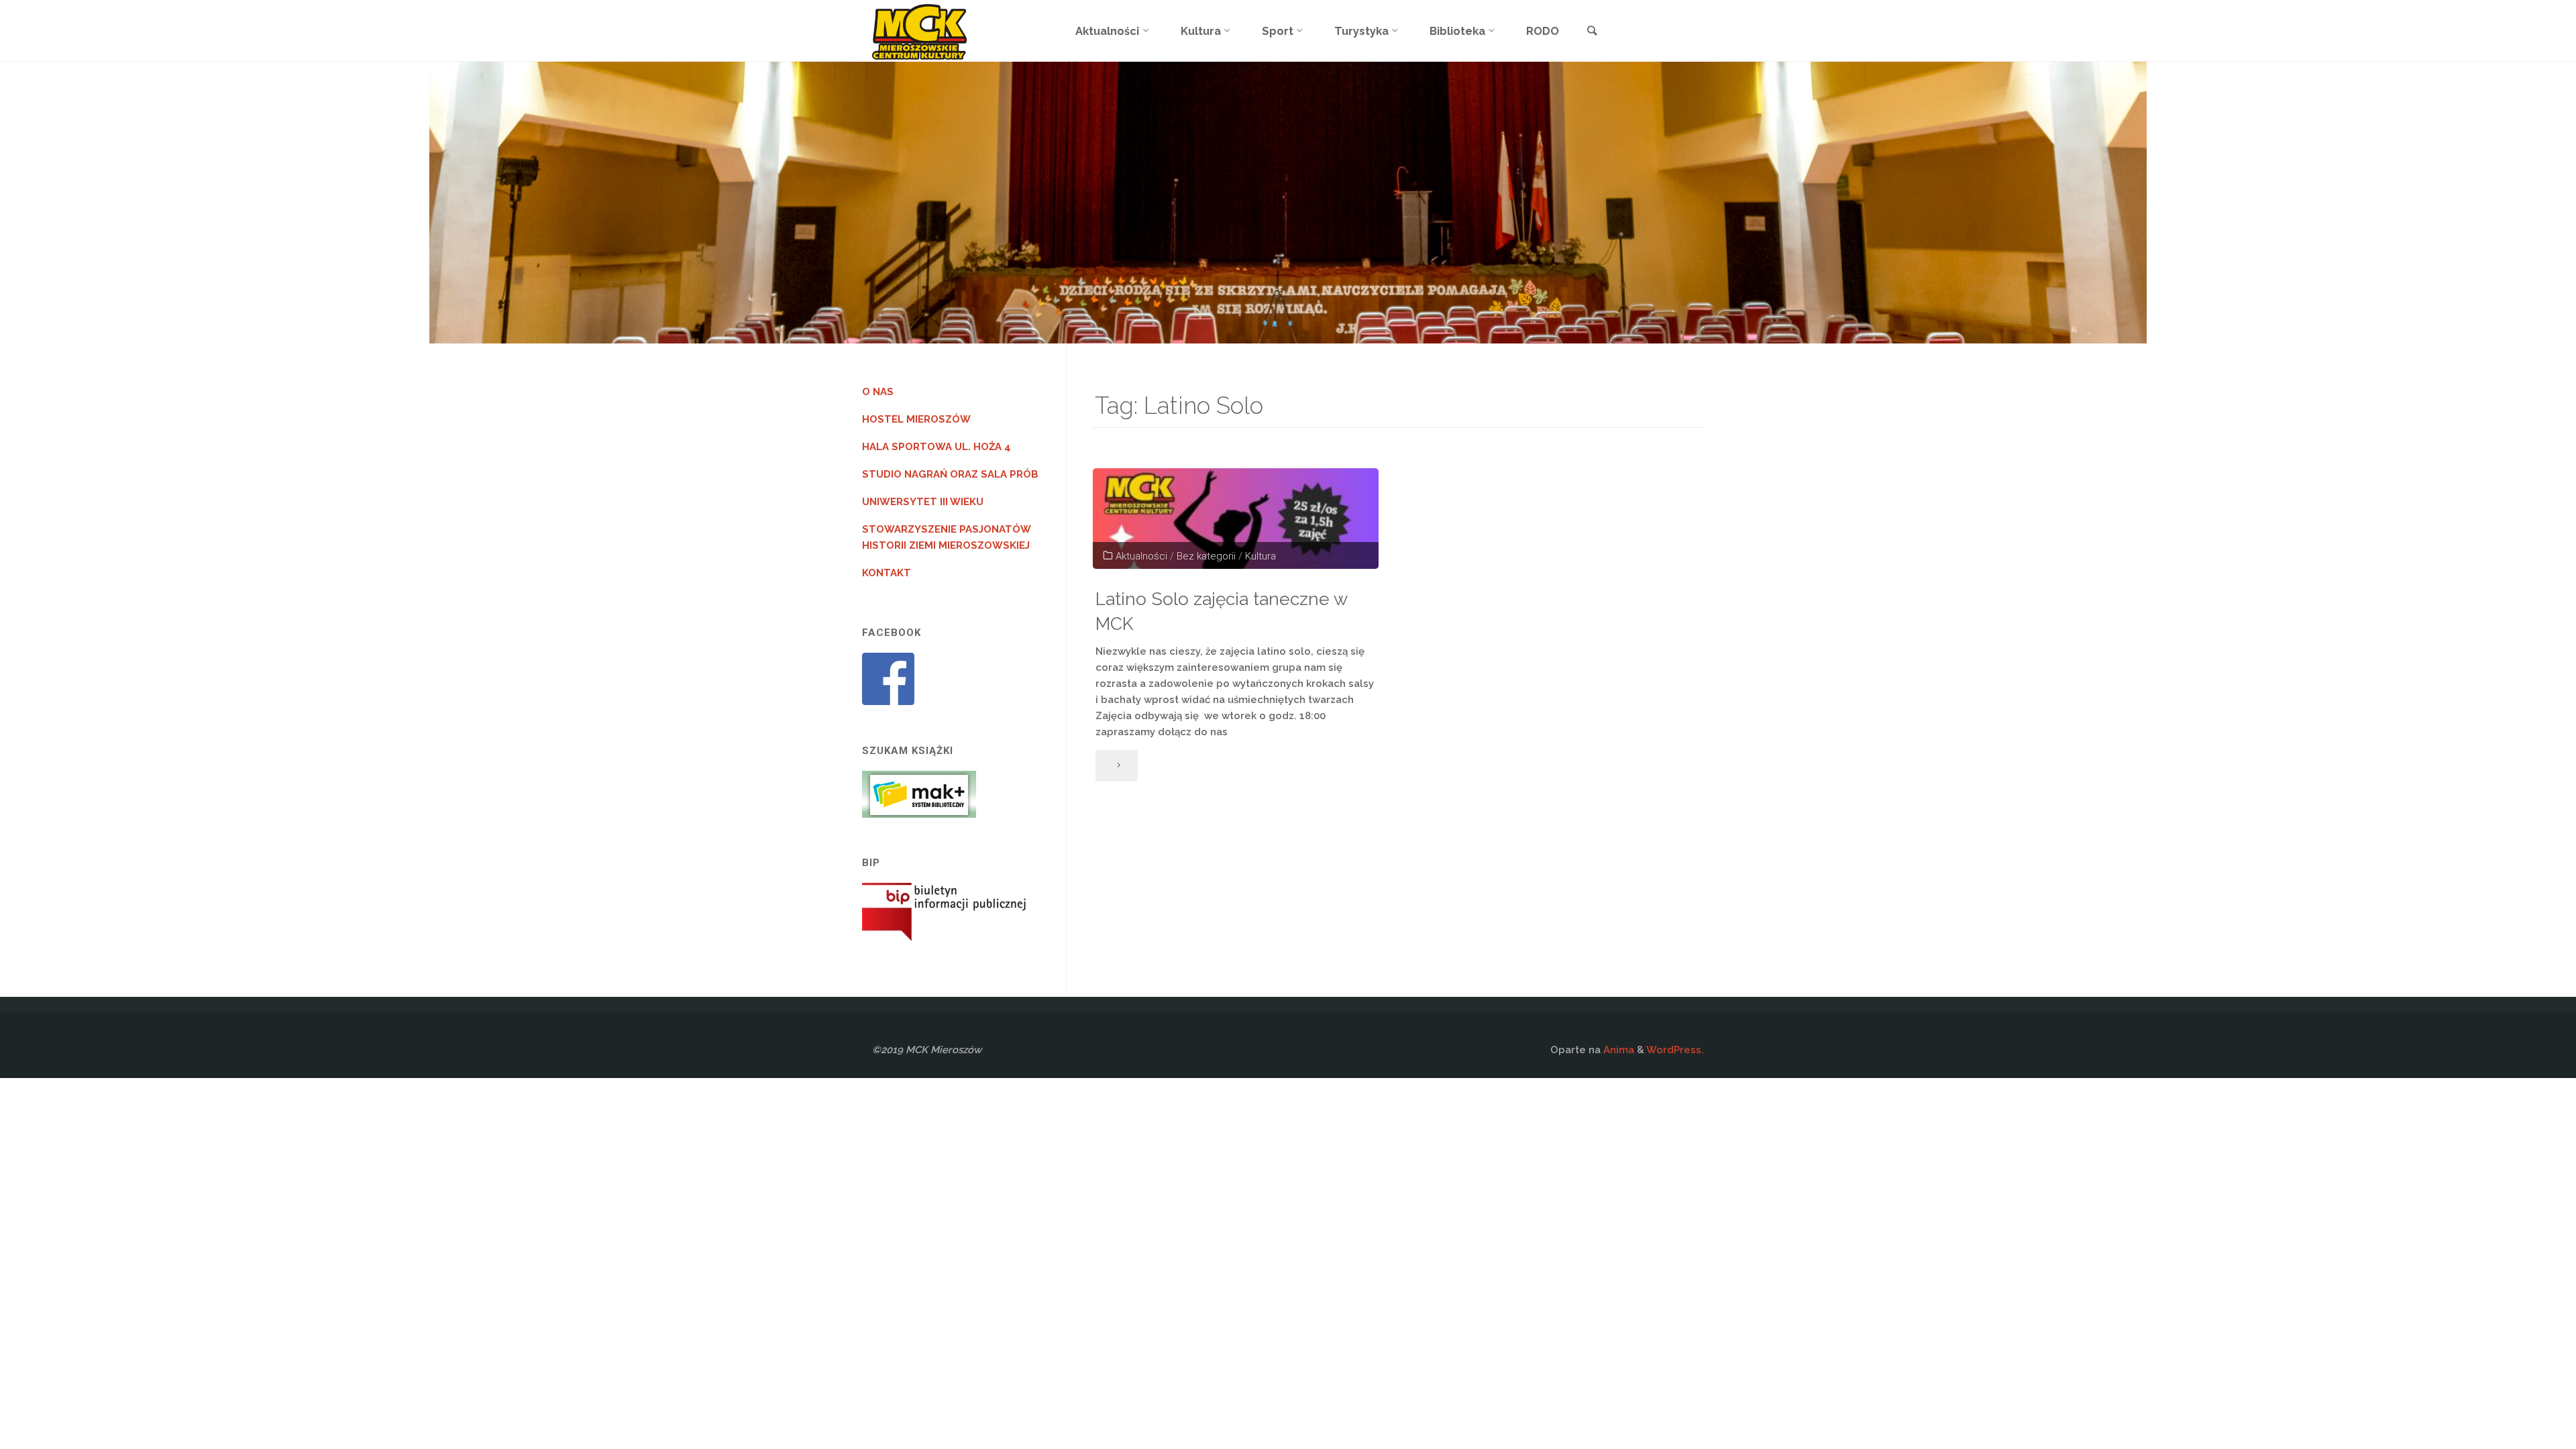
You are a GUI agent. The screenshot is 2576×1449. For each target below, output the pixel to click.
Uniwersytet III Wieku (923, 502)
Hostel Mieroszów (916, 419)
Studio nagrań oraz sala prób (950, 474)
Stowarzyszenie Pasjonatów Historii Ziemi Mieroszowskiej (947, 537)
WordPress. (1675, 1050)
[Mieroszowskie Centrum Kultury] (919, 31)
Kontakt (887, 573)
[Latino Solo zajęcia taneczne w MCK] (1236, 519)
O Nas (878, 392)
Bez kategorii (1206, 556)
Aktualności (1141, 556)
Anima (1617, 1050)
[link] (1592, 32)
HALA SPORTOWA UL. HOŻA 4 (936, 447)
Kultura (1260, 556)
